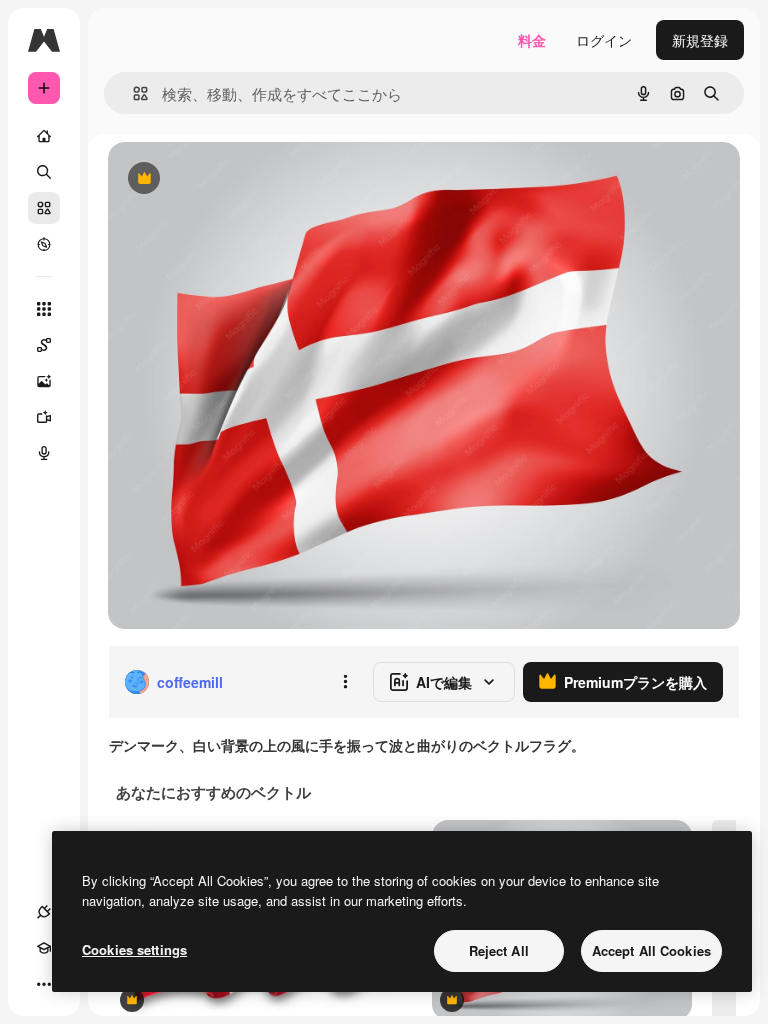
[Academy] (44, 948)
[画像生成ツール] (44, 381)
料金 (532, 40)
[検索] (44, 172)
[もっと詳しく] (44, 244)
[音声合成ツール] (44, 453)
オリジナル (245, 179)
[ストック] (44, 208)
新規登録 (700, 40)
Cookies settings (134, 949)
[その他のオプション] (345, 682)
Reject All (499, 950)
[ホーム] (44, 136)
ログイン (604, 40)
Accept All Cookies (651, 950)
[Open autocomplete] (132, 93)
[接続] (44, 912)
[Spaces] (44, 345)
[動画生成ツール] (44, 417)
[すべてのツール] (44, 309)
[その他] (44, 984)
